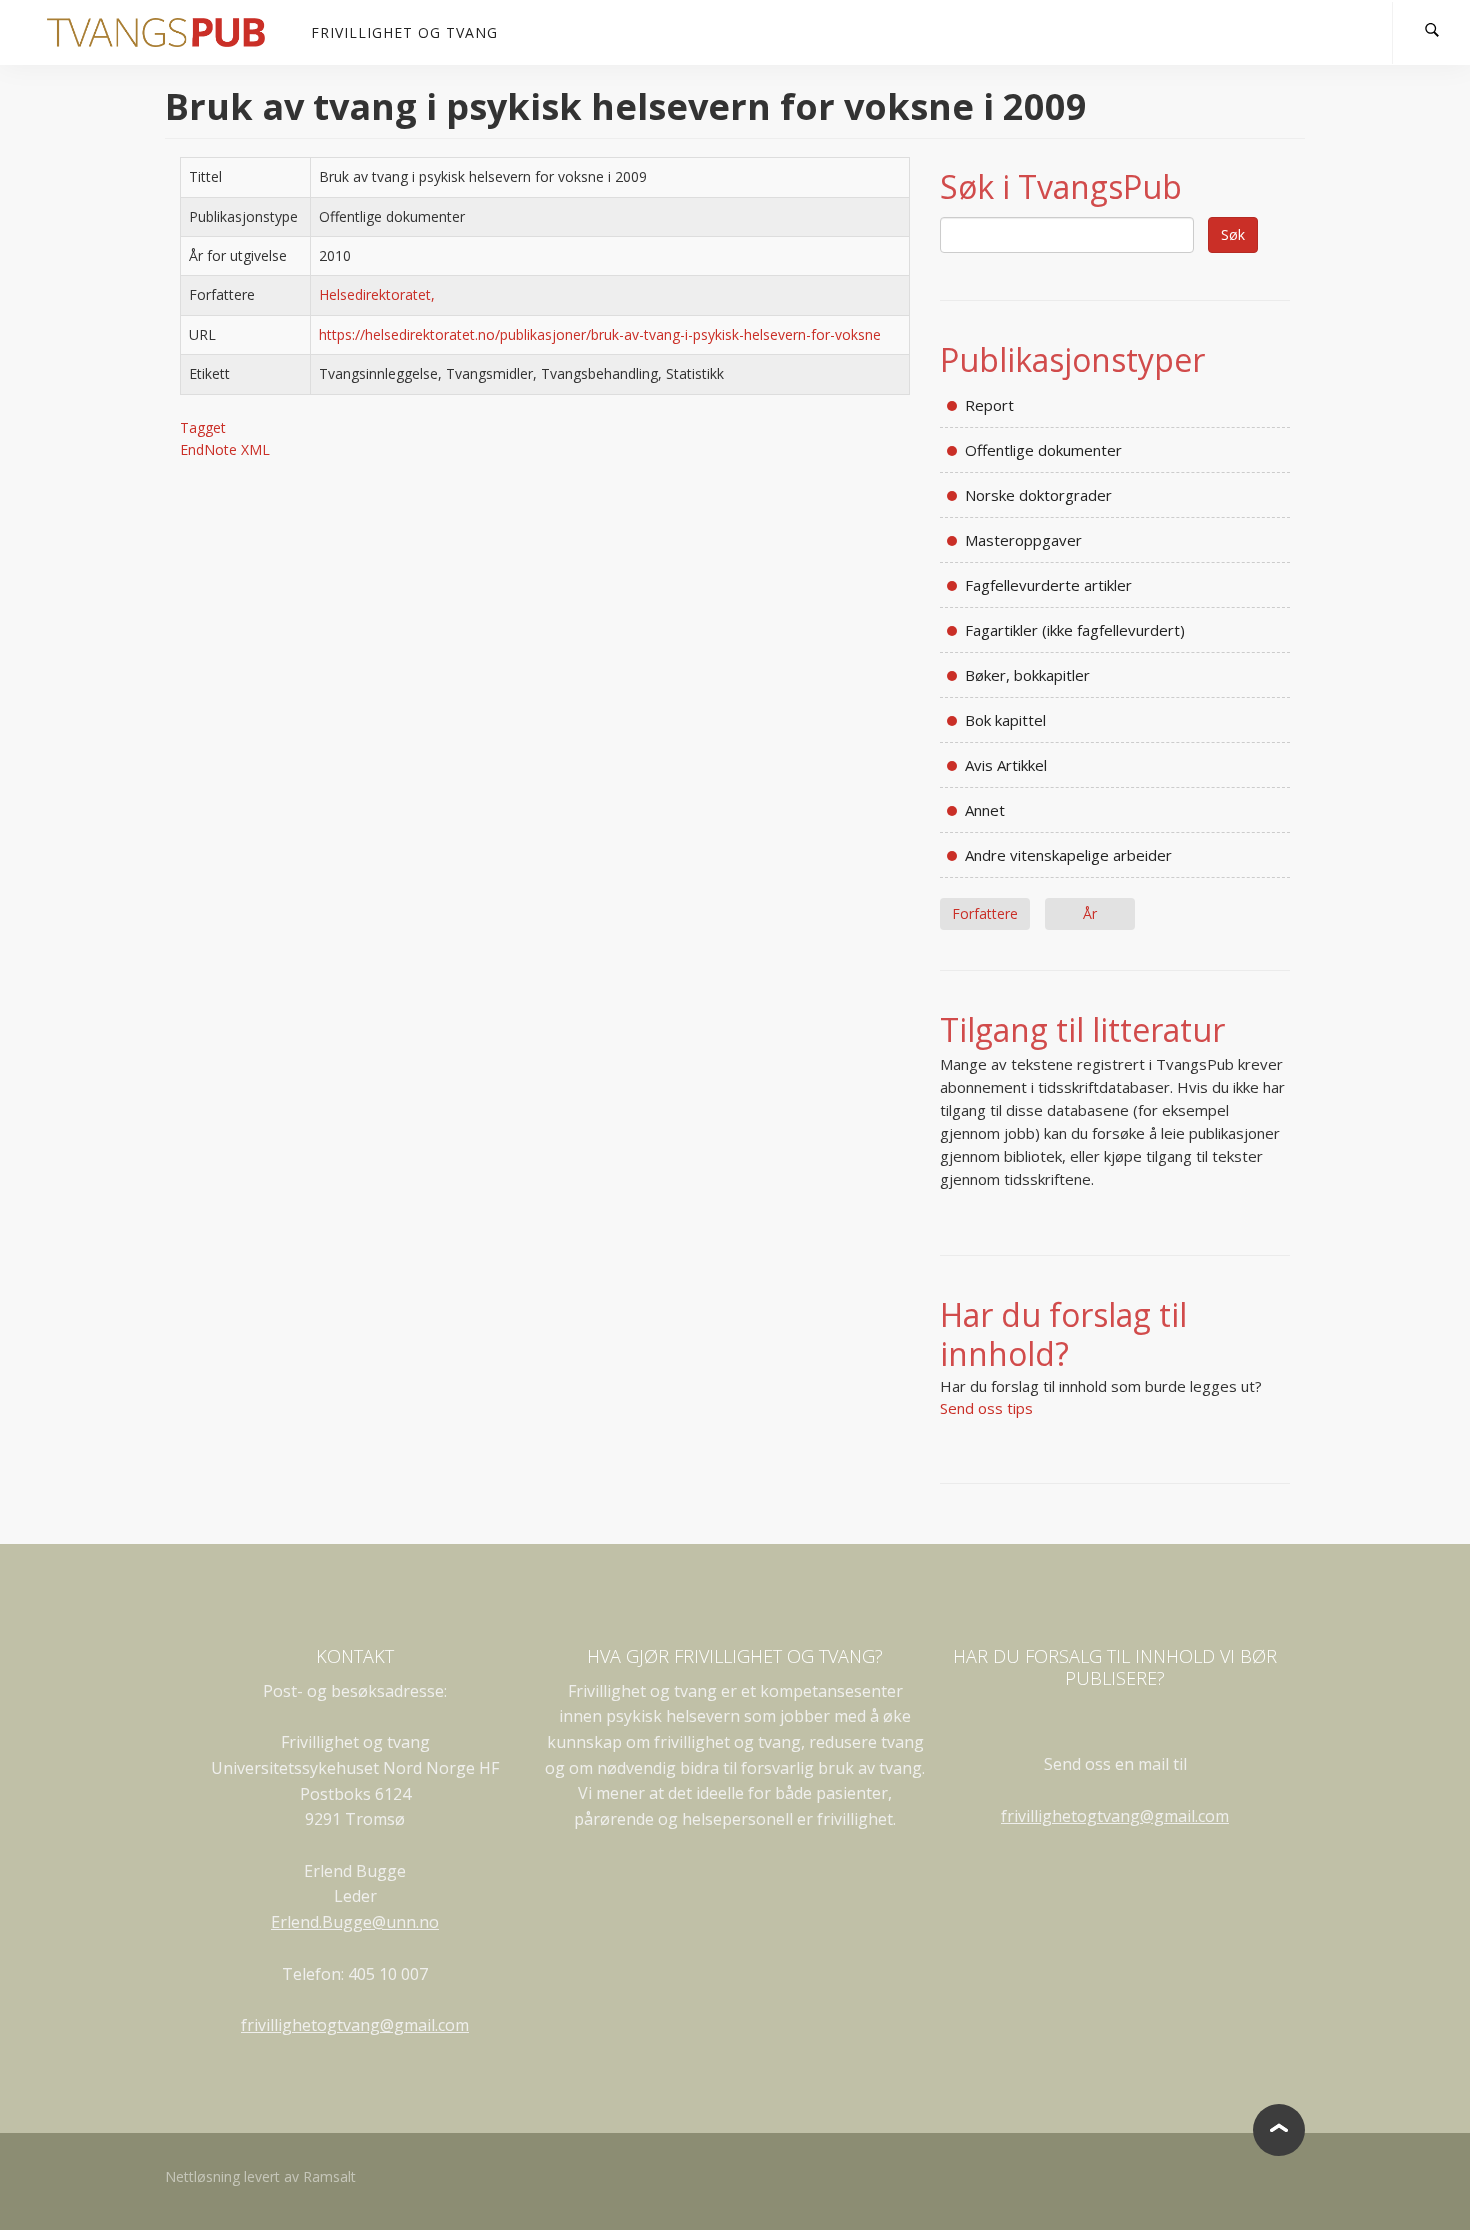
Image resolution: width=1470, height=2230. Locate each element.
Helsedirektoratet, (377, 294)
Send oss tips (986, 1408)
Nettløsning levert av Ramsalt (260, 2176)
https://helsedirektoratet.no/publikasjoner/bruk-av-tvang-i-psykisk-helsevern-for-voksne (600, 334)
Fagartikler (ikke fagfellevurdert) (1075, 630)
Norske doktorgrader (1038, 495)
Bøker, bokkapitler (1027, 675)
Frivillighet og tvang (404, 32)
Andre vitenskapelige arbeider (1068, 855)
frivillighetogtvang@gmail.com (355, 2025)
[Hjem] (163, 32)
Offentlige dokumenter (1043, 450)
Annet (985, 810)
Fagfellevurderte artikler (1048, 585)
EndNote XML (225, 449)
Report (989, 405)
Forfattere (985, 913)
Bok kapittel (1005, 720)
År (1090, 913)
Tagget (203, 427)
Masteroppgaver (1023, 540)
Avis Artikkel (1006, 765)
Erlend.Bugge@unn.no (355, 1922)
